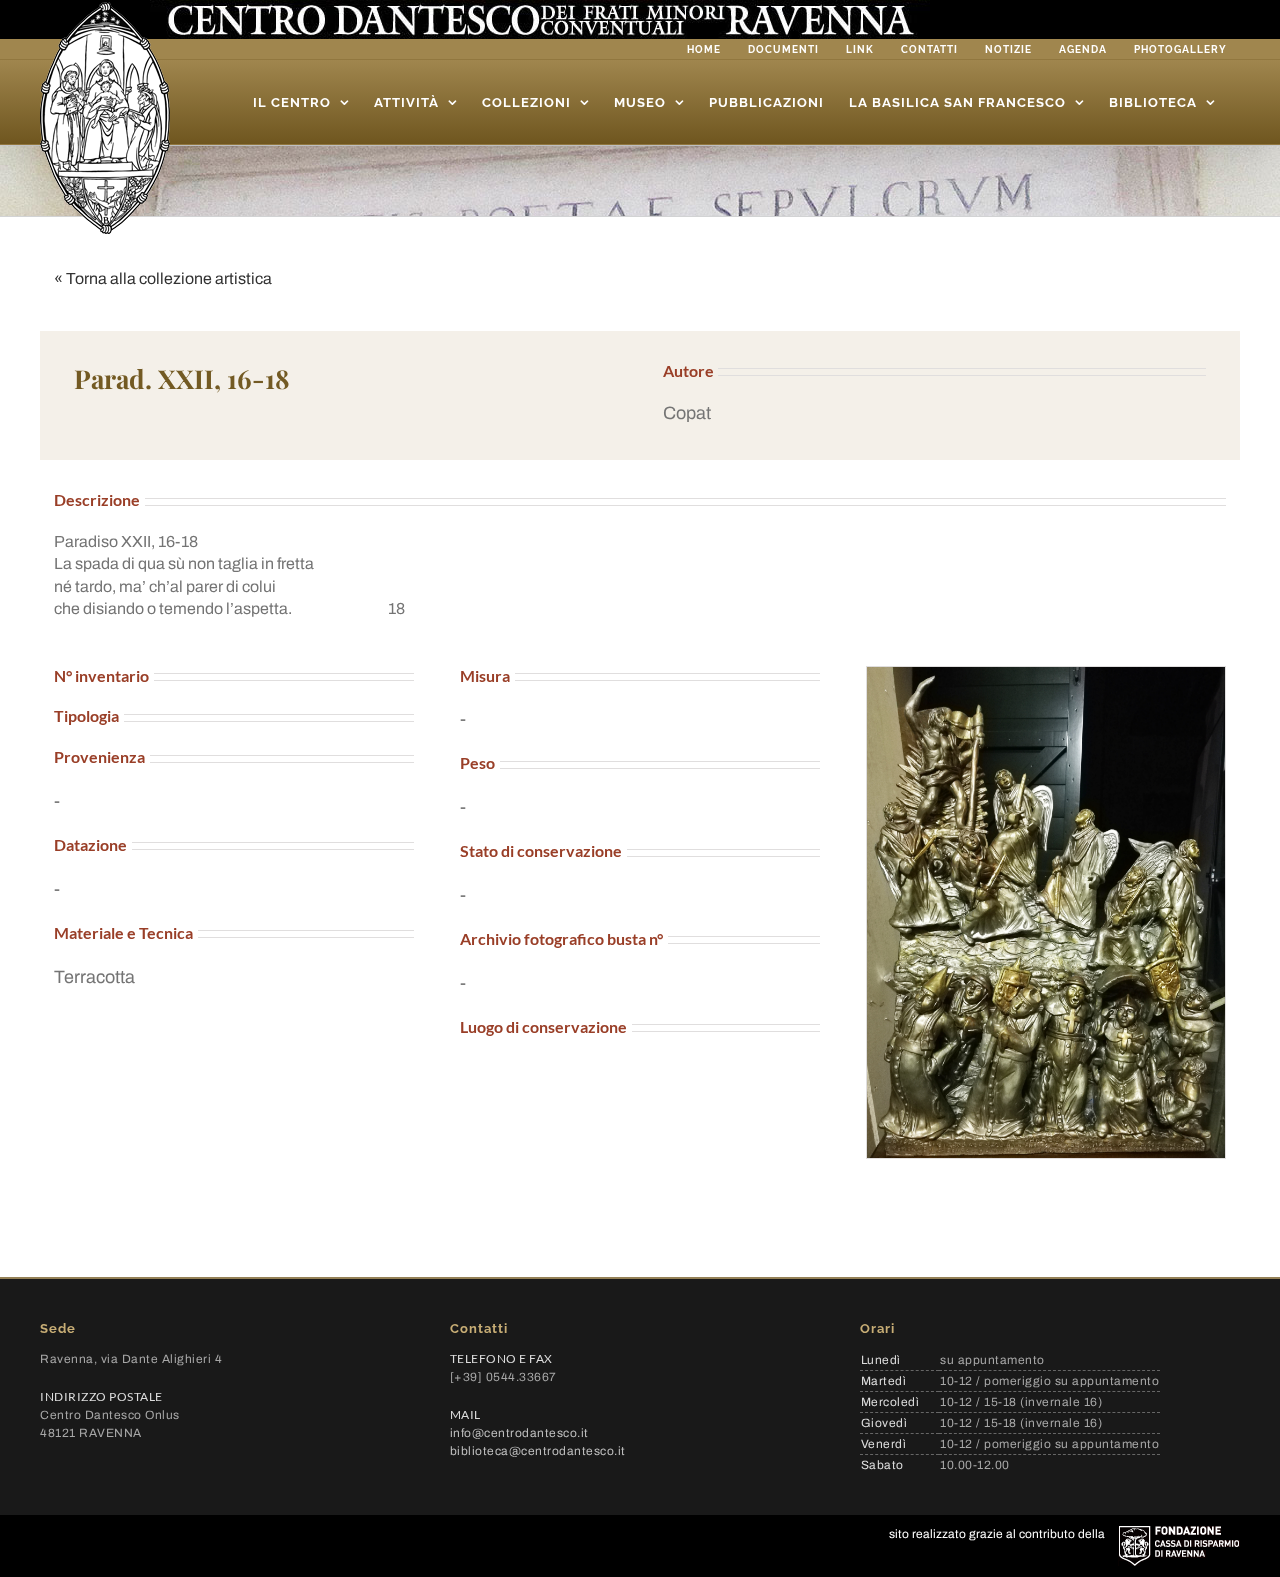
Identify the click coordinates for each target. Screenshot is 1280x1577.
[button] (934, 413)
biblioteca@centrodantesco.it (538, 1451)
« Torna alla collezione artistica (163, 278)
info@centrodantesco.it (519, 1433)
